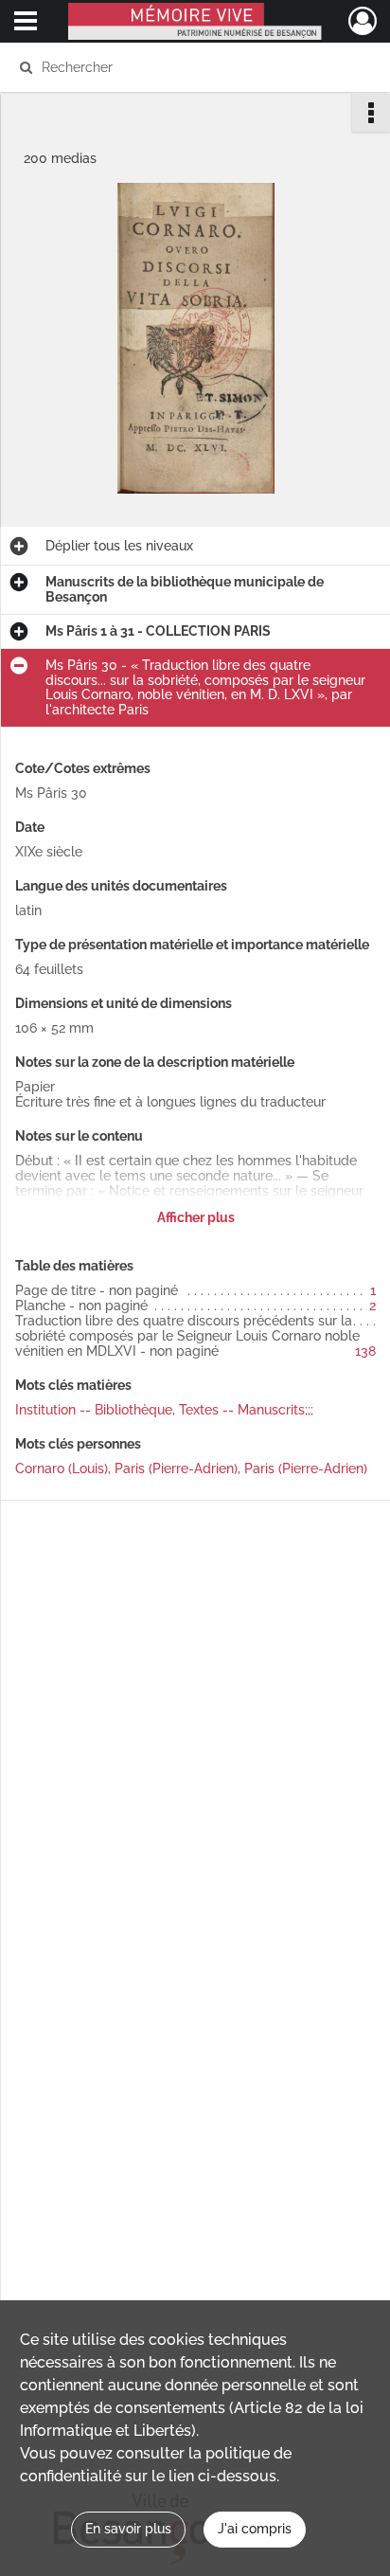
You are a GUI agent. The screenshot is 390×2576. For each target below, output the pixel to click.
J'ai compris (255, 2529)
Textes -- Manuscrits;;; (246, 1410)
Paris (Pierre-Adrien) (176, 1468)
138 (365, 1351)
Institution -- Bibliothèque (94, 1410)
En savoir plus (128, 2529)
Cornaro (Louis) (62, 1468)
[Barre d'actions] (371, 113)
